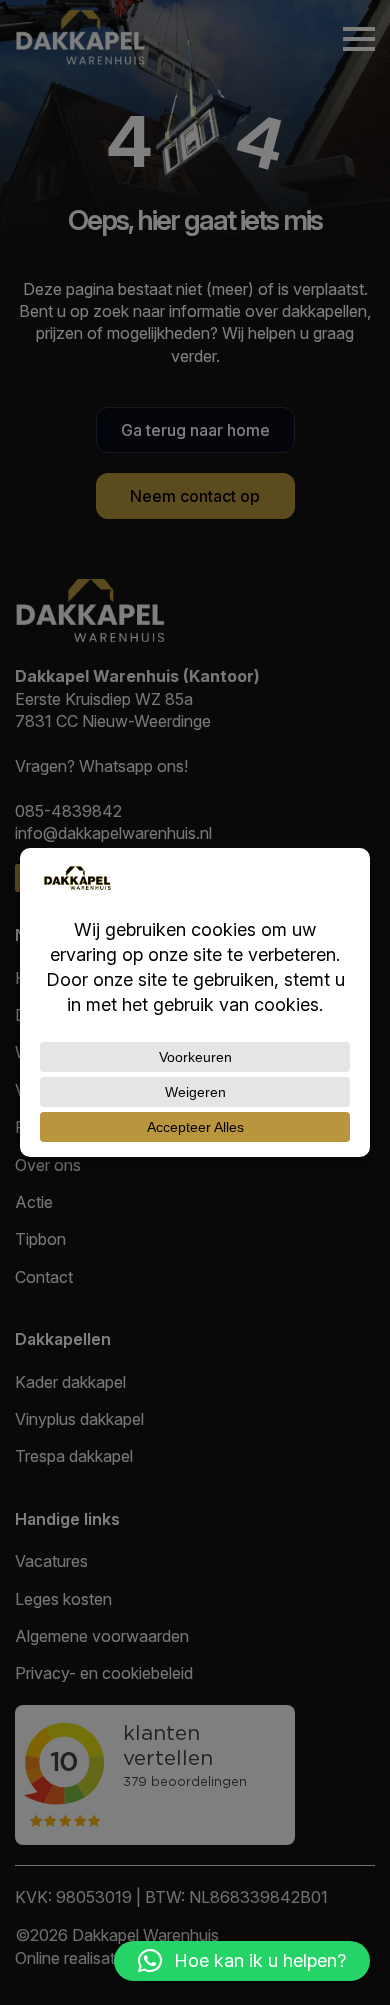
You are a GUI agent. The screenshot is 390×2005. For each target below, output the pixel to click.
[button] (242, 1961)
